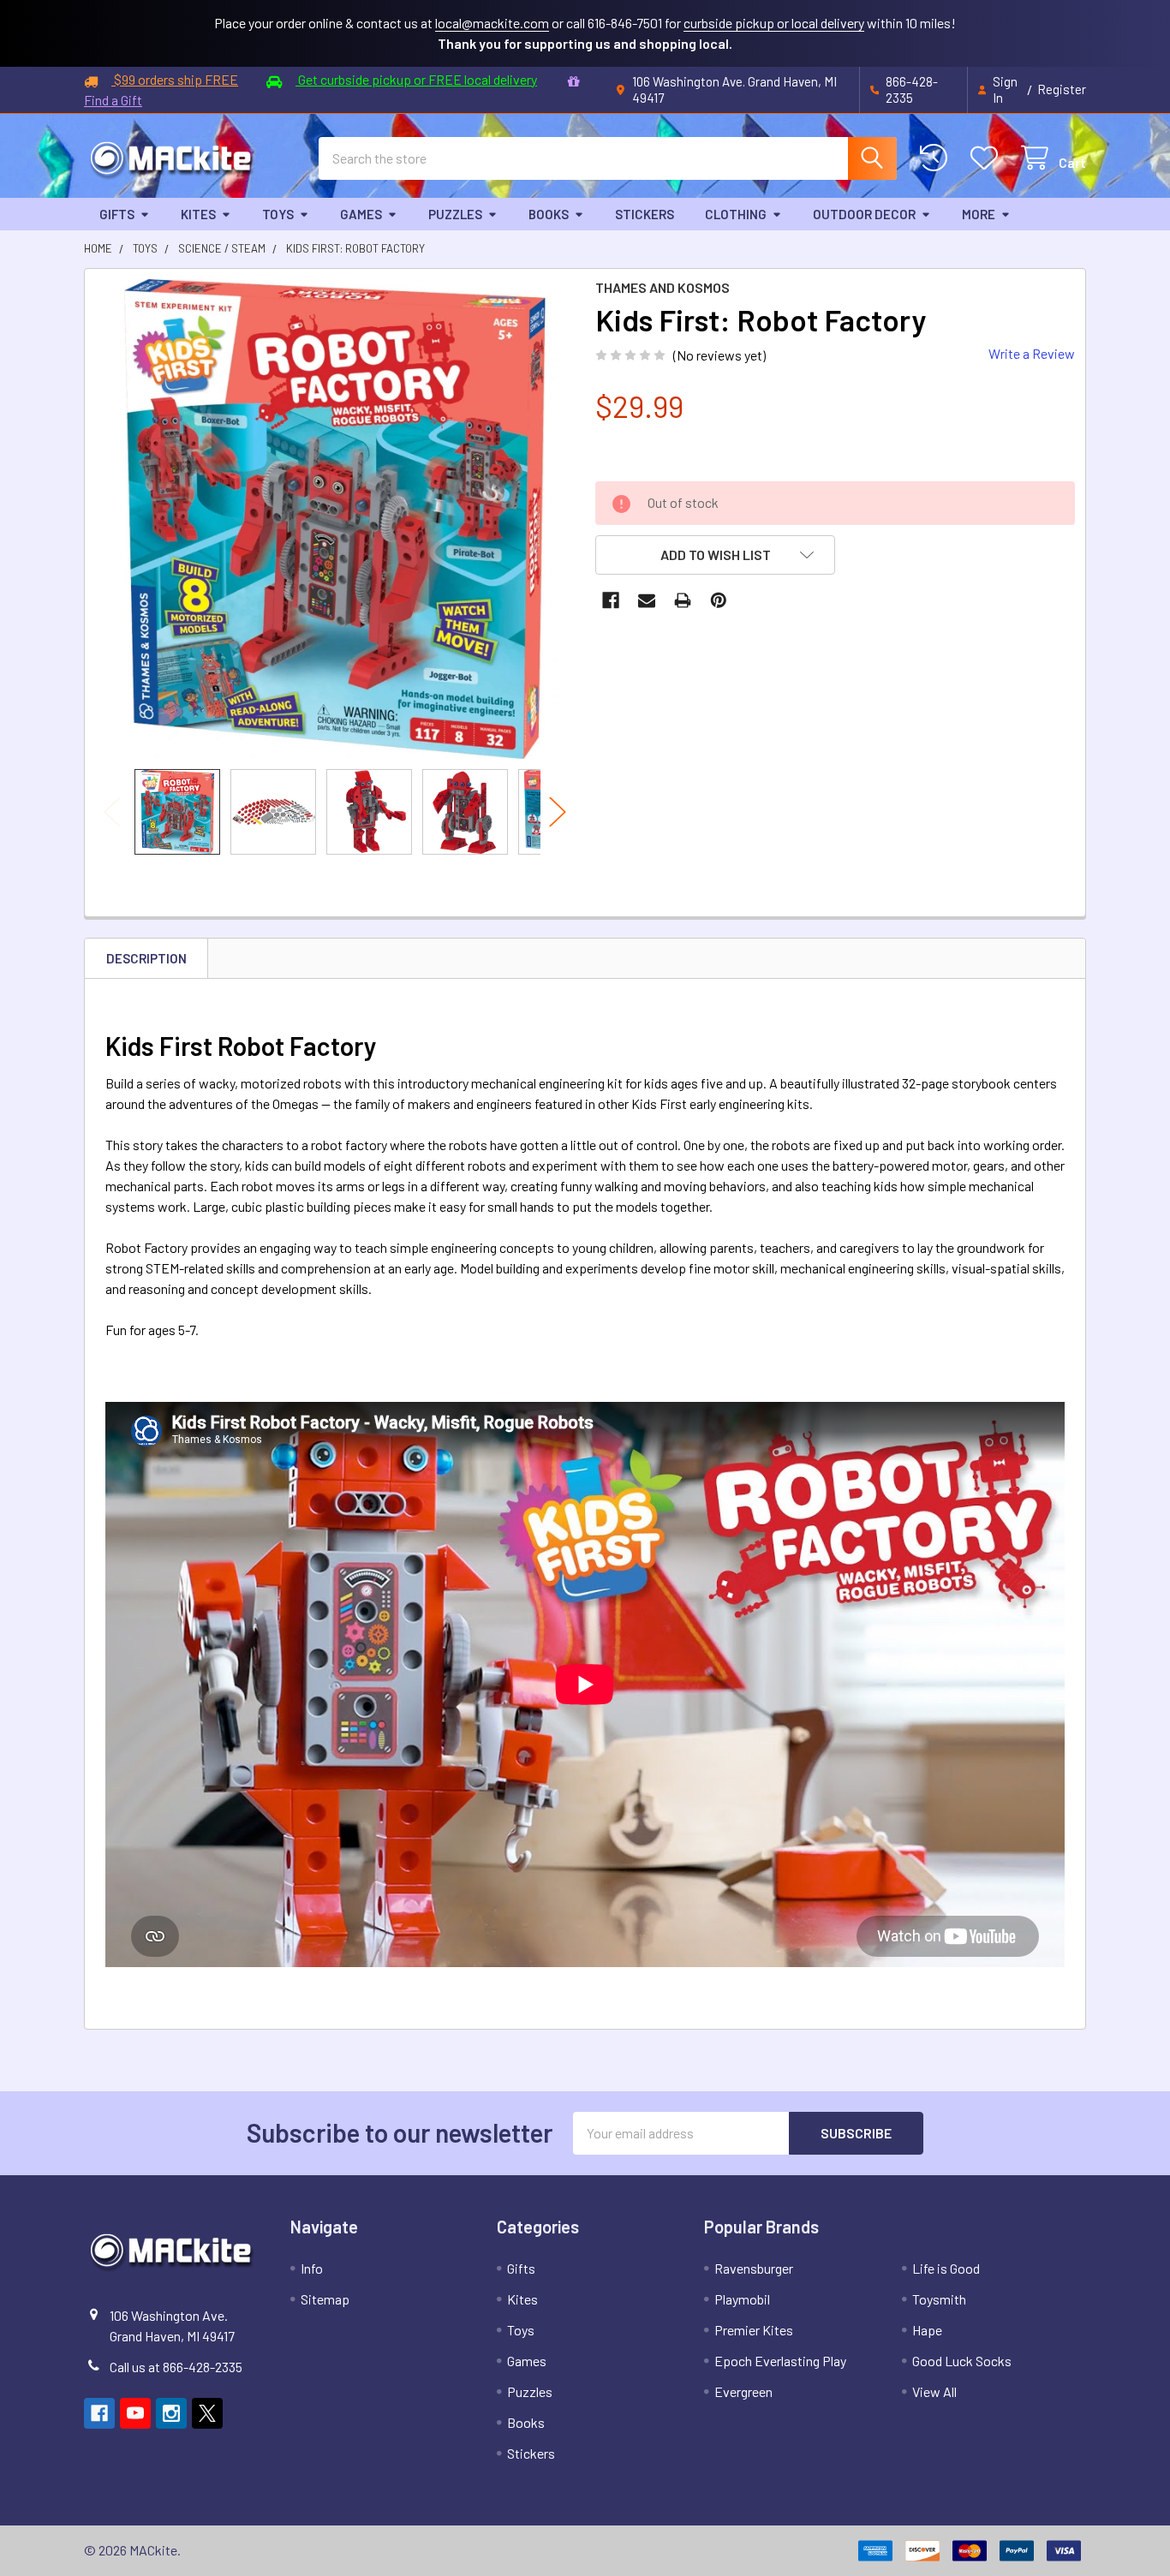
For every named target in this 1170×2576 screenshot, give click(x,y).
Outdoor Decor (864, 214)
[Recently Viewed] (937, 158)
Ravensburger (754, 2268)
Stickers (645, 214)
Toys (278, 214)
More (979, 214)
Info (312, 2268)
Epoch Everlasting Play (780, 2361)
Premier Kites (754, 2330)
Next (558, 811)
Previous (112, 811)
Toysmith (939, 2299)
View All (934, 2391)
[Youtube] (135, 2413)
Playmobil (742, 2299)
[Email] (647, 600)
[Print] (683, 600)
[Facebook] (611, 600)
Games (361, 214)
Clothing (736, 214)
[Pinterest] (719, 600)
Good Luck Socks (962, 2361)
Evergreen (743, 2391)
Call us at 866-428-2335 (176, 2367)
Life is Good (946, 2268)
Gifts (117, 214)
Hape (927, 2330)
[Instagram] (171, 2413)
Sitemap (325, 2299)
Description (146, 958)
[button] (715, 555)
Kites (198, 214)
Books (549, 214)
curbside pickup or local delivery (774, 23)
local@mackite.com (492, 23)
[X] (207, 2413)
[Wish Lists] (988, 158)
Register (1062, 89)
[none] (335, 519)
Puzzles (455, 214)
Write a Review (1032, 353)
